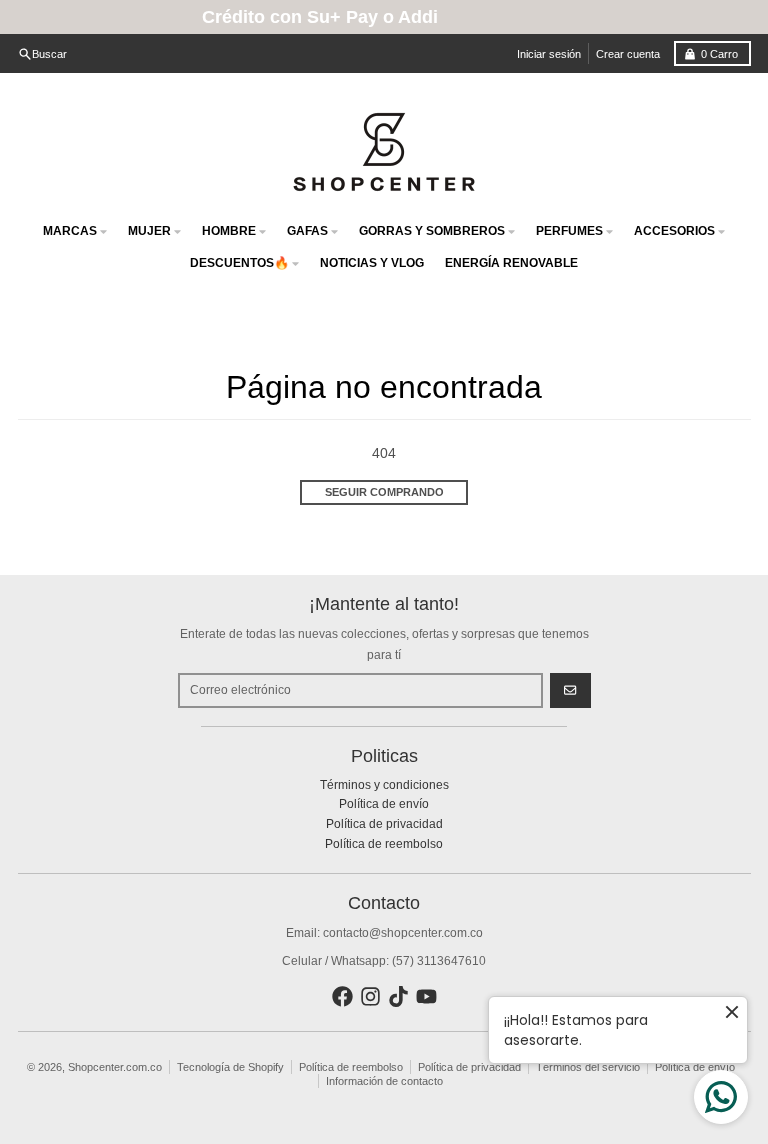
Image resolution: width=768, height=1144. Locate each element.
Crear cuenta (628, 54)
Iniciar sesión (549, 54)
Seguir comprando (384, 492)
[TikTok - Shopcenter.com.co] (398, 996)
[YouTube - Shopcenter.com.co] (426, 996)
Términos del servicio (588, 1067)
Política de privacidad (469, 1067)
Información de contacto (384, 1081)
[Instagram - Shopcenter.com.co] (370, 996)
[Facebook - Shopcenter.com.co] (342, 996)
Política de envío (695, 1067)
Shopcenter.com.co (115, 1067)
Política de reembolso (351, 1067)
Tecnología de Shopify (230, 1067)
